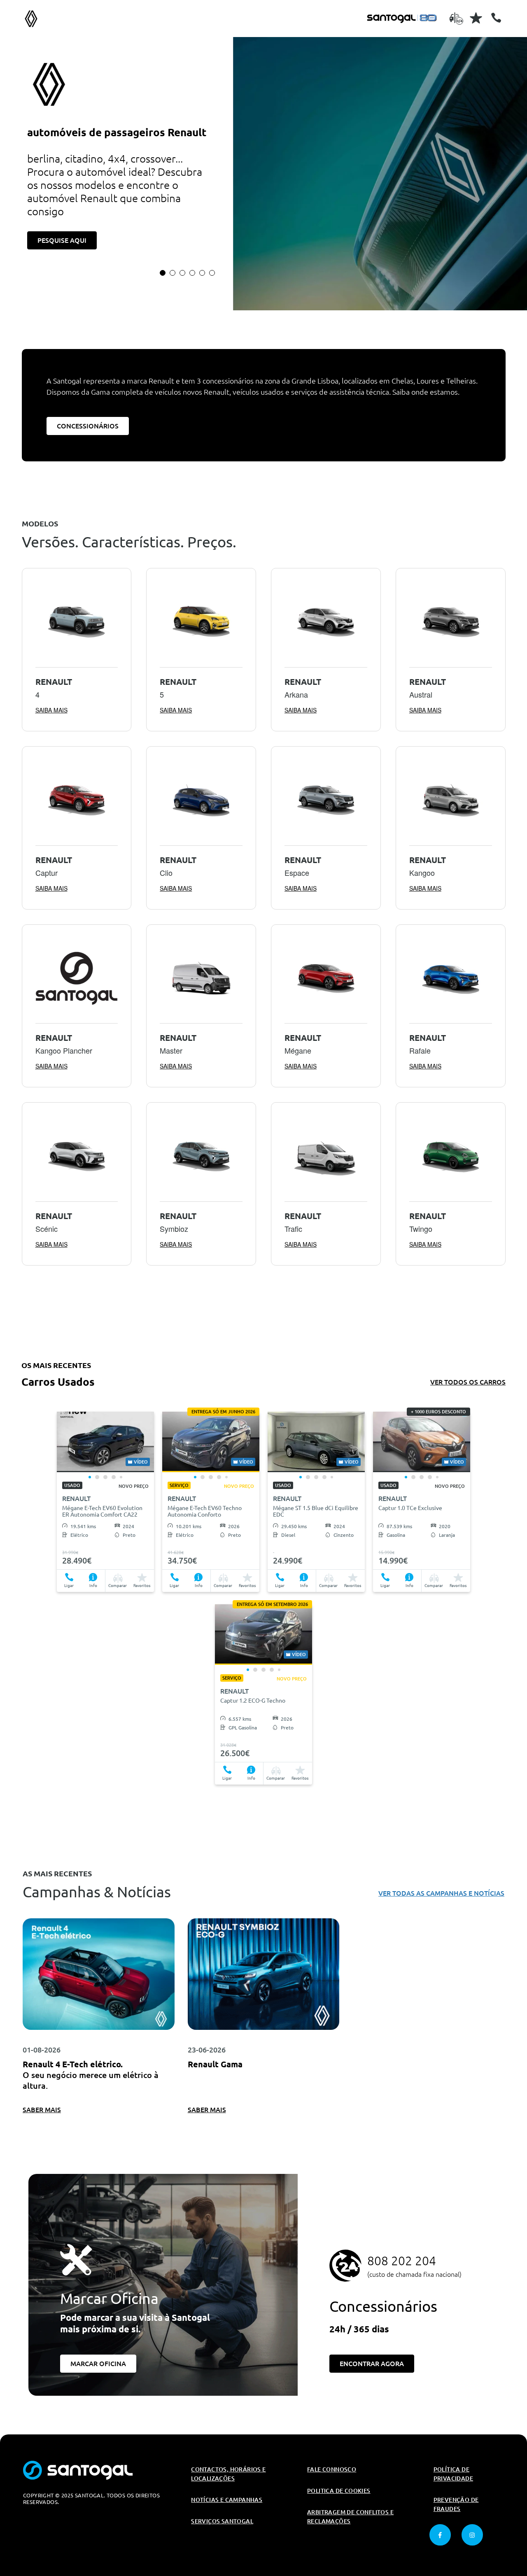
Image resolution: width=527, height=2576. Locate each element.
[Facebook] (440, 2535)
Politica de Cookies (339, 2491)
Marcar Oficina (98, 2364)
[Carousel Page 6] (212, 273)
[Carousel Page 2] (173, 273)
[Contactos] (496, 18)
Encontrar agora (372, 2364)
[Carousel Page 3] (182, 273)
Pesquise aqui (62, 240)
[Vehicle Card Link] (105, 1442)
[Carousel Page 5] (202, 273)
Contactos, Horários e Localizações (228, 2474)
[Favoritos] (476, 18)
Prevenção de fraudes (456, 2504)
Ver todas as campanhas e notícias (441, 1893)
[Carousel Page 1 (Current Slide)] (163, 273)
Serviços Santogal (222, 2521)
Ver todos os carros (468, 1382)
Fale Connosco (332, 2469)
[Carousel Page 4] (192, 273)
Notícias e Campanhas (227, 2500)
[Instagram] (472, 2535)
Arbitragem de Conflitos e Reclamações (350, 2517)
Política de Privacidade (453, 2474)
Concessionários (88, 426)
